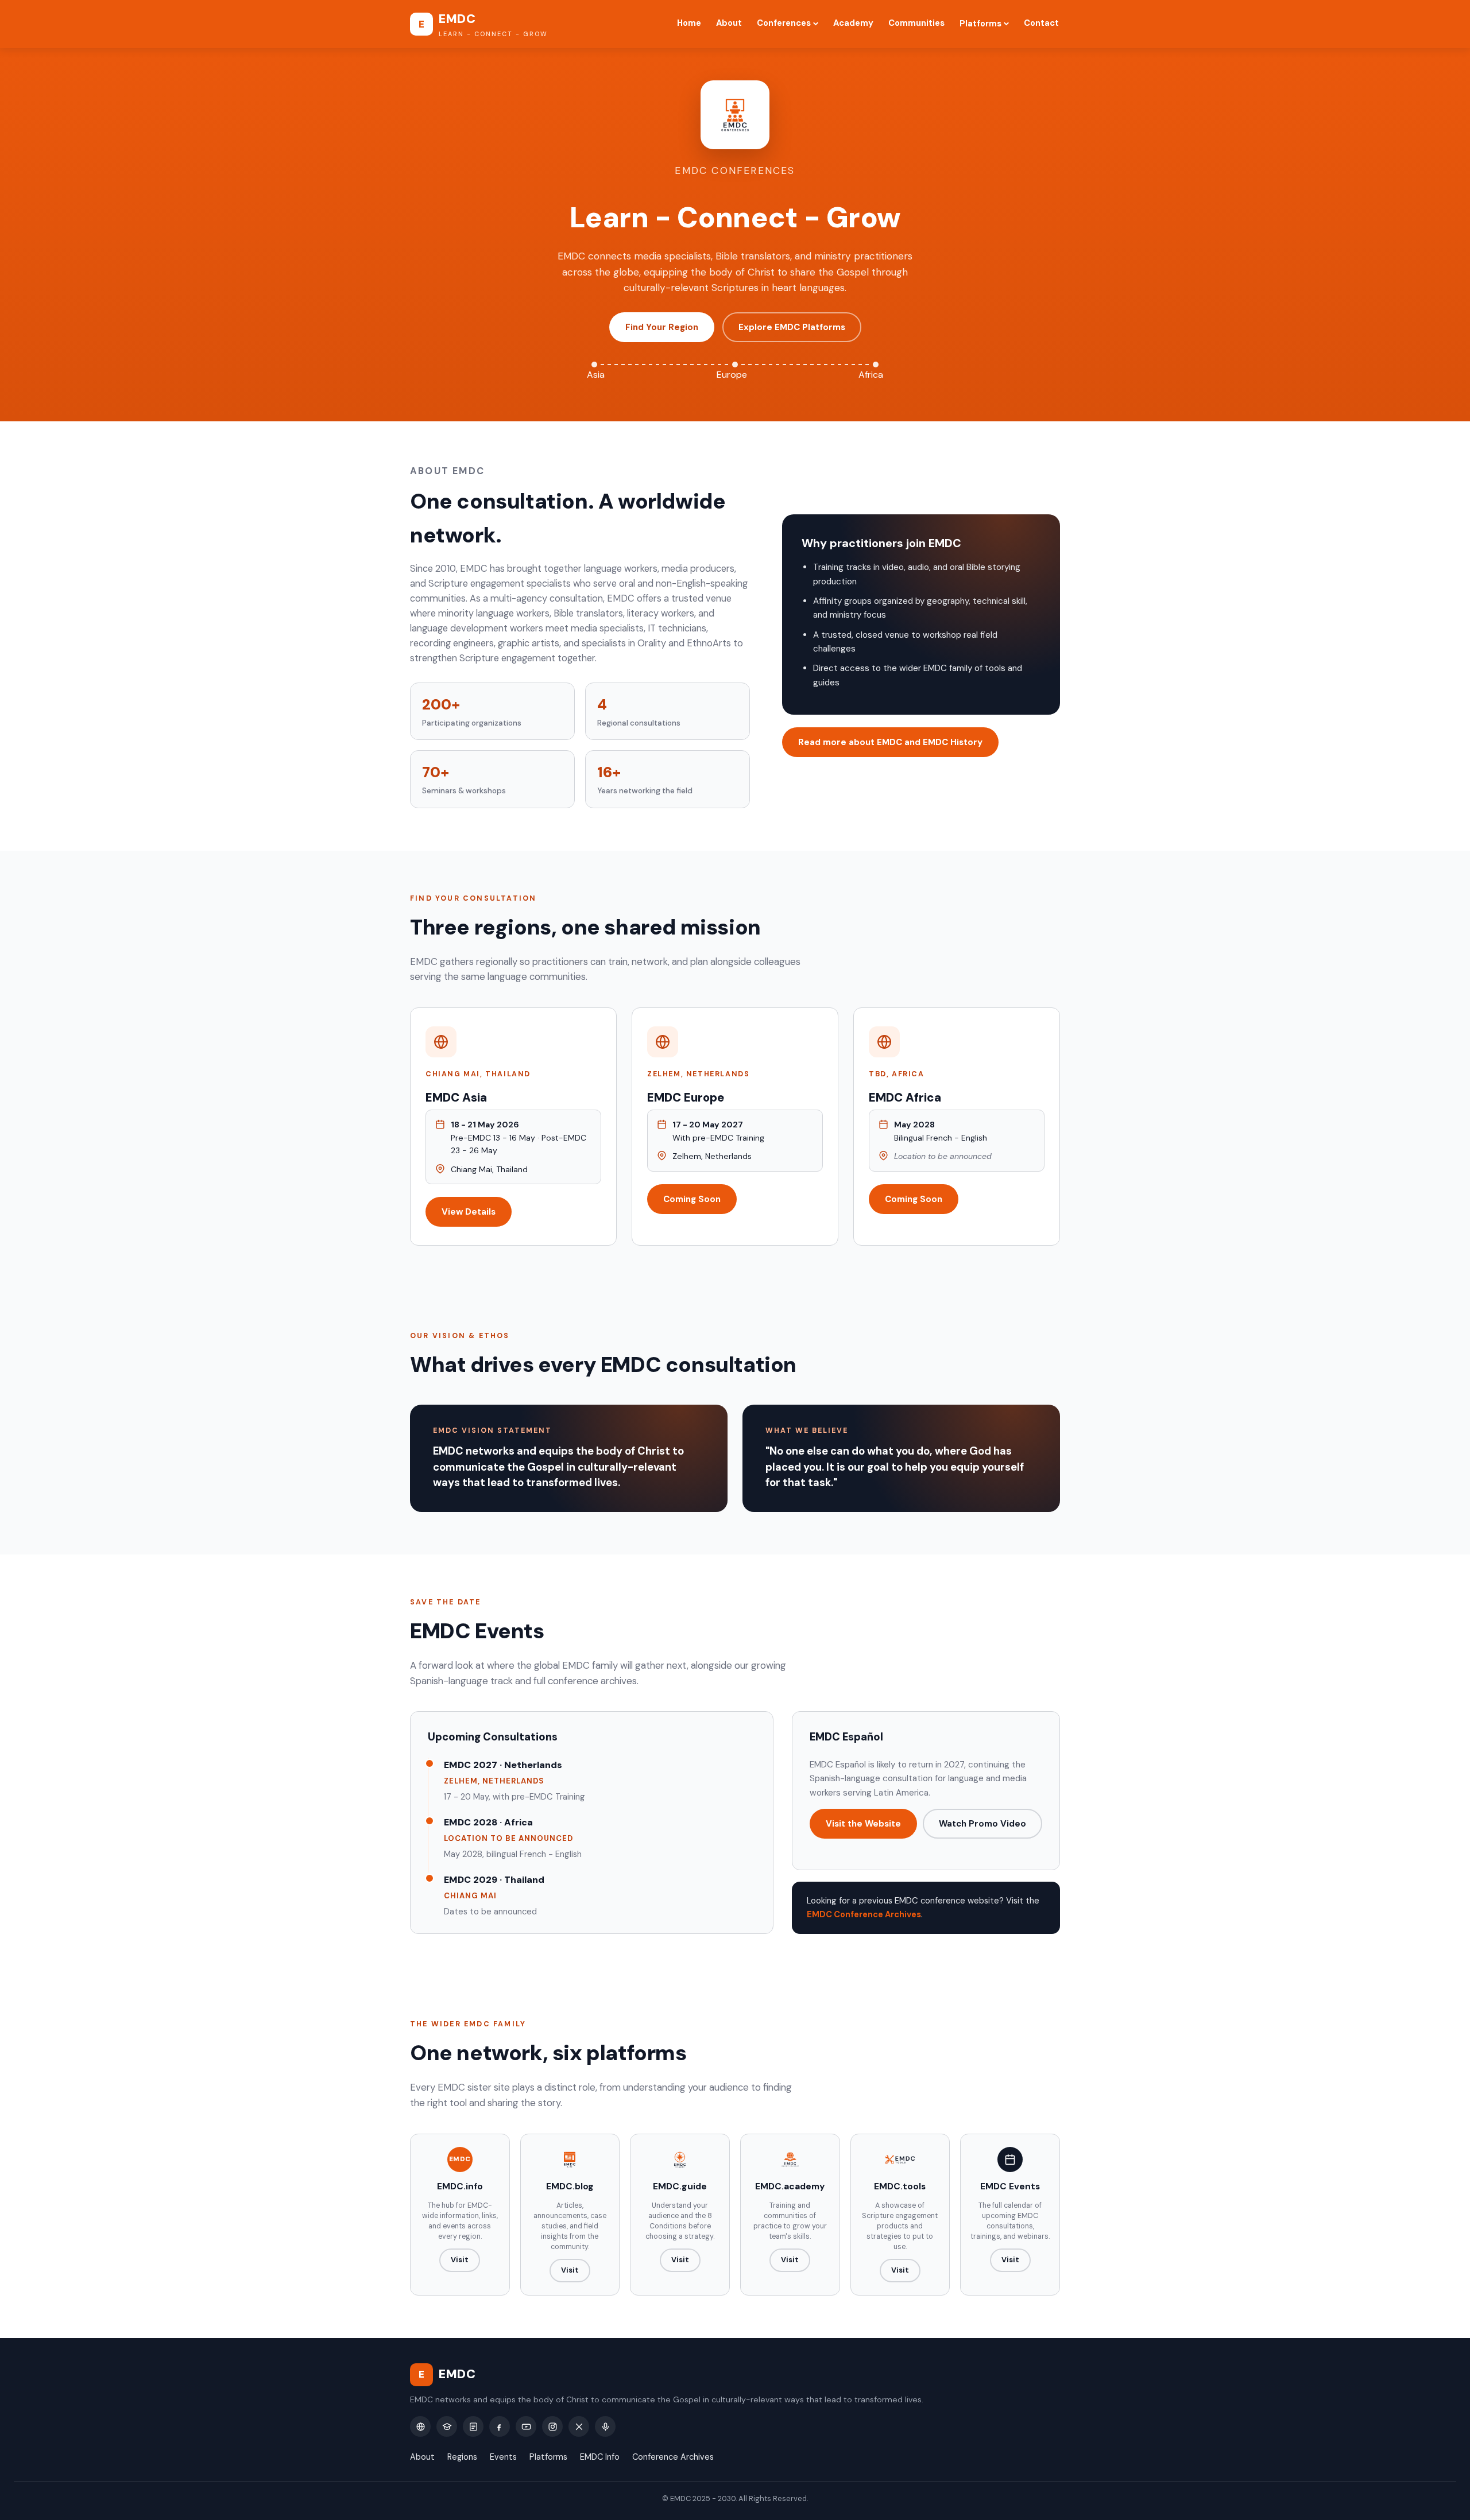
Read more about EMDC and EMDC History (890, 742)
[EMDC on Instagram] (552, 2426)
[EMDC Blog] (473, 2426)
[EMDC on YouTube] (526, 2426)
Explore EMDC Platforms (792, 327)
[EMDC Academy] (447, 2426)
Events (503, 2457)
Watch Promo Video (982, 1824)
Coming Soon (692, 1199)
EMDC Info (600, 2457)
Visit (460, 2260)
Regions (462, 2457)
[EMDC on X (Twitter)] (579, 2426)
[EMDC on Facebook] (500, 2426)
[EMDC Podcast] (605, 2426)
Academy (853, 23)
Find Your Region (662, 327)
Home (689, 23)
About (729, 23)
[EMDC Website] (420, 2426)
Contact (1041, 23)
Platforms (980, 24)
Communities (916, 23)
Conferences (784, 23)
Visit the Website (863, 1824)
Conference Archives (673, 2457)
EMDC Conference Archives (864, 1914)
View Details (469, 1212)
